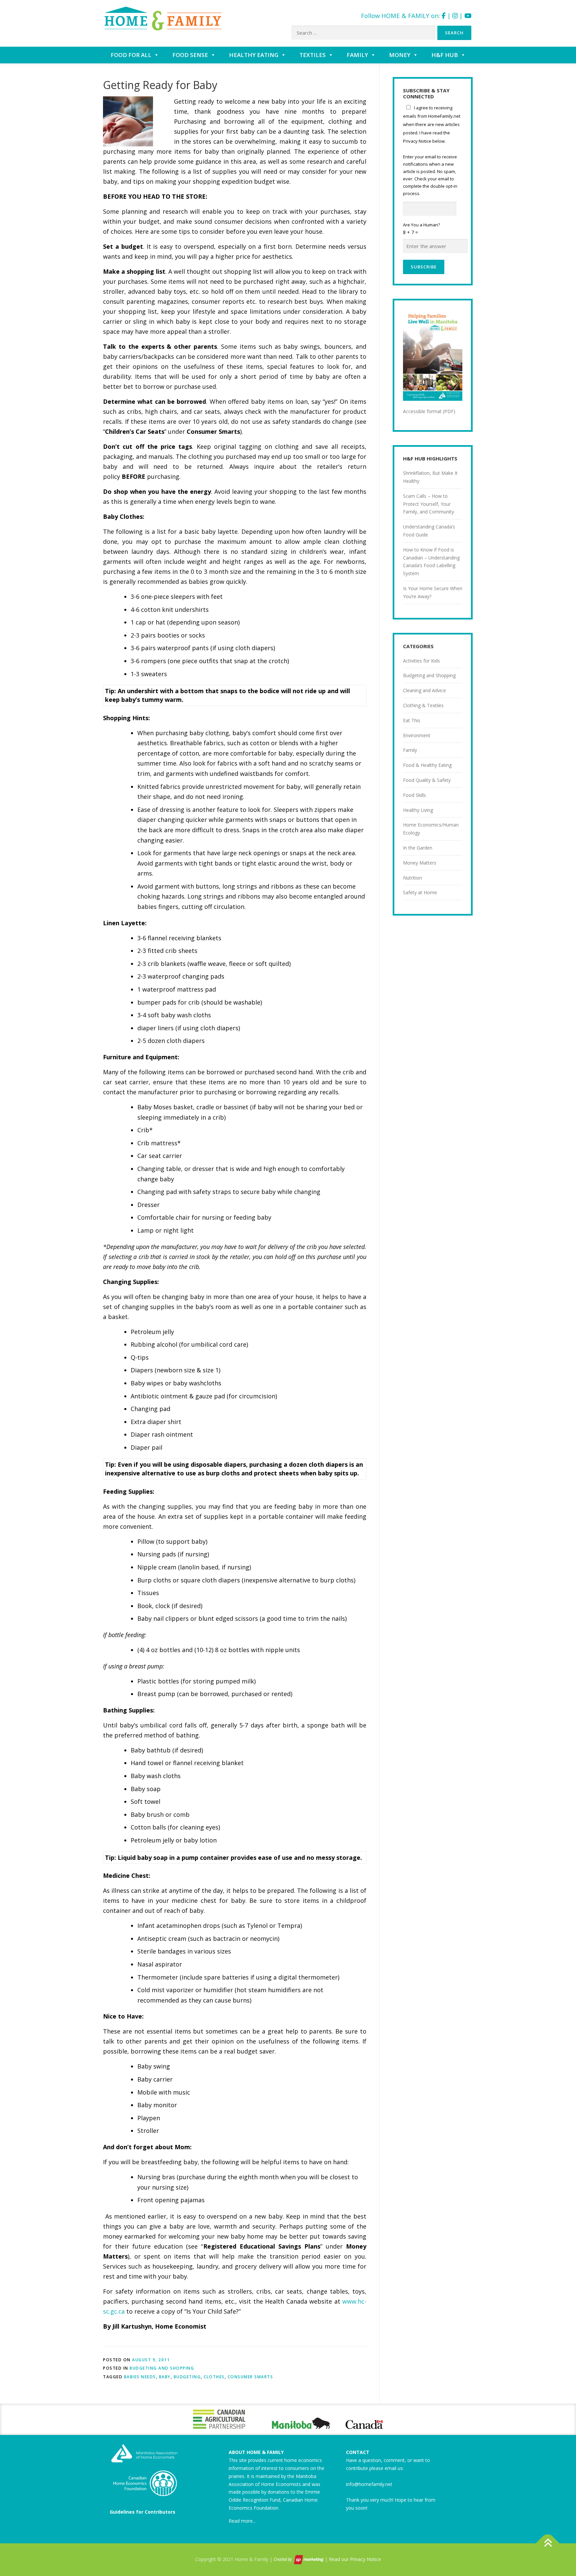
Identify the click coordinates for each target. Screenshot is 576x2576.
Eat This (412, 720)
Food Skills (414, 795)
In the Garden (418, 848)
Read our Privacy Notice (355, 2559)
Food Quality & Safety (427, 780)
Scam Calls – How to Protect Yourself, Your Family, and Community (428, 504)
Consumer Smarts (250, 2377)
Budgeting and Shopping (162, 2368)
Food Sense (190, 55)
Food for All (131, 55)
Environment (417, 735)
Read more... (242, 2521)
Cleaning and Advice (424, 690)
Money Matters (420, 863)
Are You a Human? (421, 229)
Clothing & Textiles (423, 705)
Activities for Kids (421, 661)
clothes (214, 2377)
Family (357, 55)
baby (165, 2377)
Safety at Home (420, 892)
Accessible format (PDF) (429, 411)
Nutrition (412, 878)
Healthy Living (418, 810)
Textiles (312, 55)
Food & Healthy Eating (427, 765)
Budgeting (187, 2377)
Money (400, 55)
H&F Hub (445, 55)
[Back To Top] (548, 2543)
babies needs (140, 2377)
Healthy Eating (254, 55)
